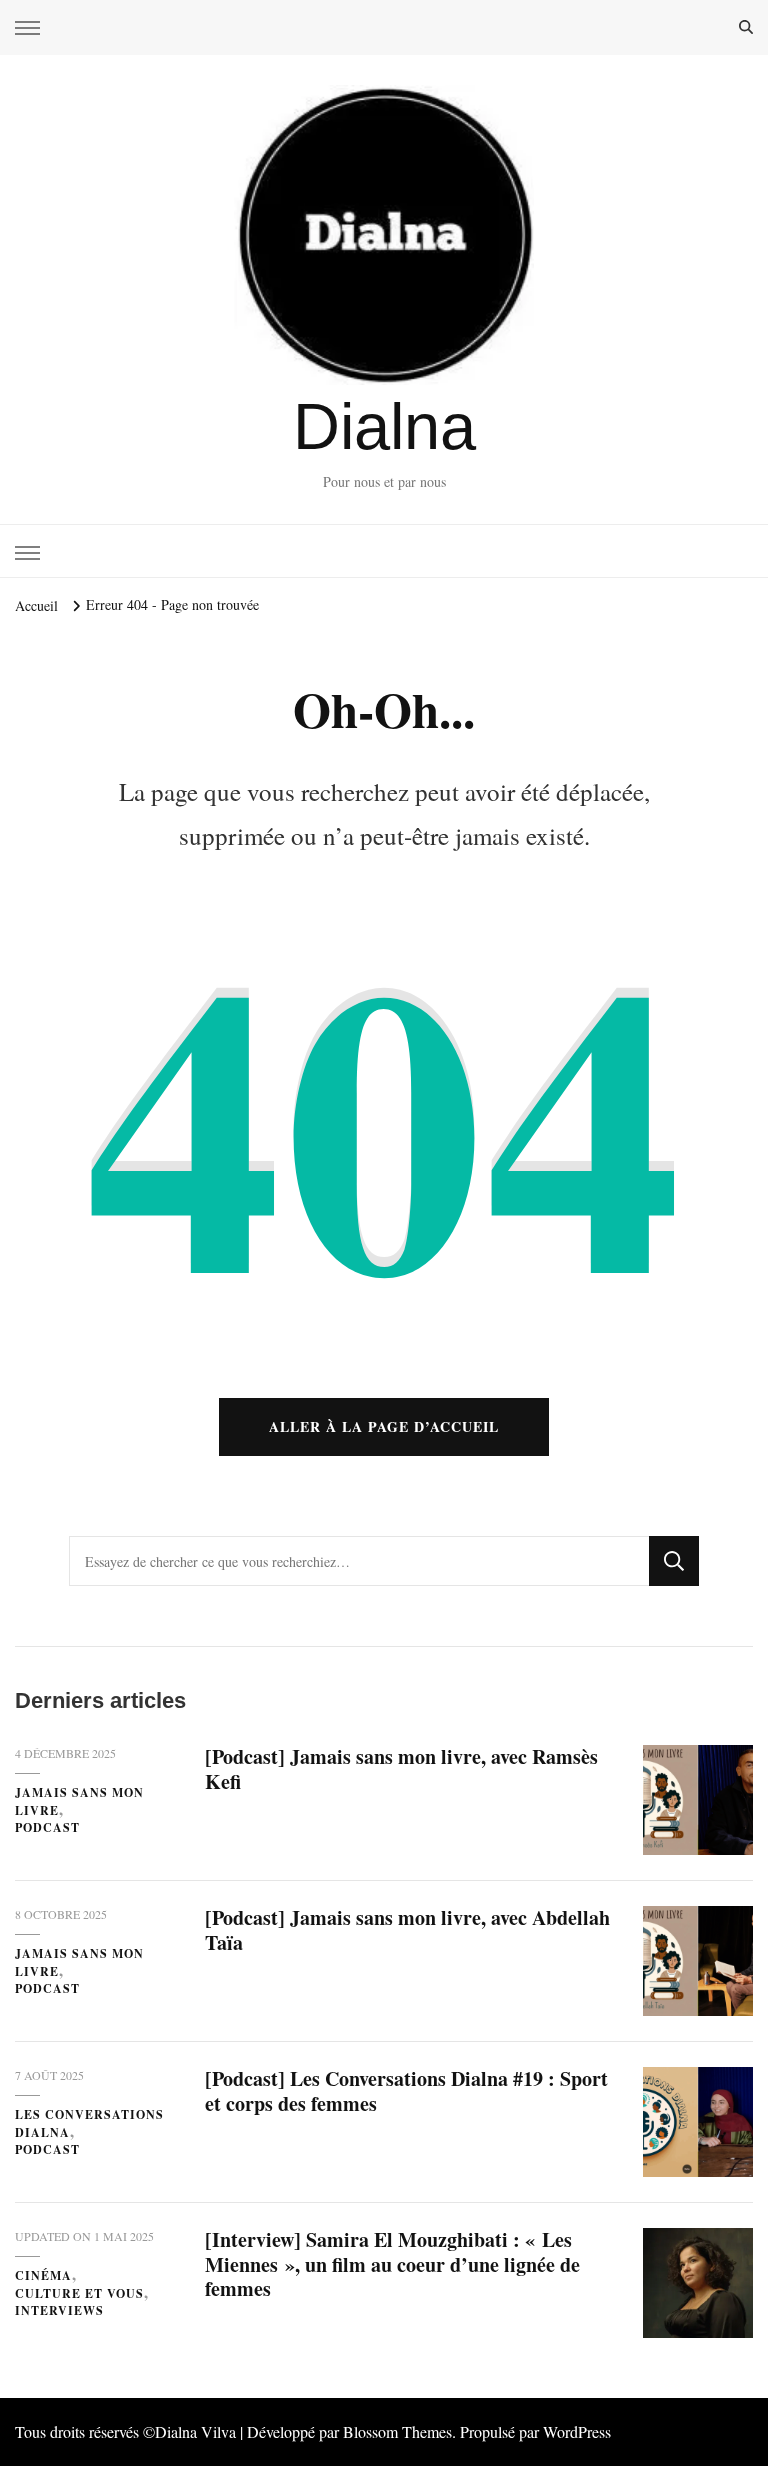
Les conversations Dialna (89, 2123)
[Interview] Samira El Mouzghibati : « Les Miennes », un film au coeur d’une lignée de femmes (392, 2264)
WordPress (577, 2431)
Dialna (384, 426)
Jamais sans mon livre (79, 1801)
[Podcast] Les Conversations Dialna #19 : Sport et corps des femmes (406, 2091)
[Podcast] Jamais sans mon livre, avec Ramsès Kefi (401, 1769)
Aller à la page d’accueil (384, 1426)
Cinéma (43, 2275)
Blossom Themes (397, 2431)
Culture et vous (79, 2293)
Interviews (59, 2310)
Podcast (47, 1827)
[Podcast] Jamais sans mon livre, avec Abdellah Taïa (407, 1930)
